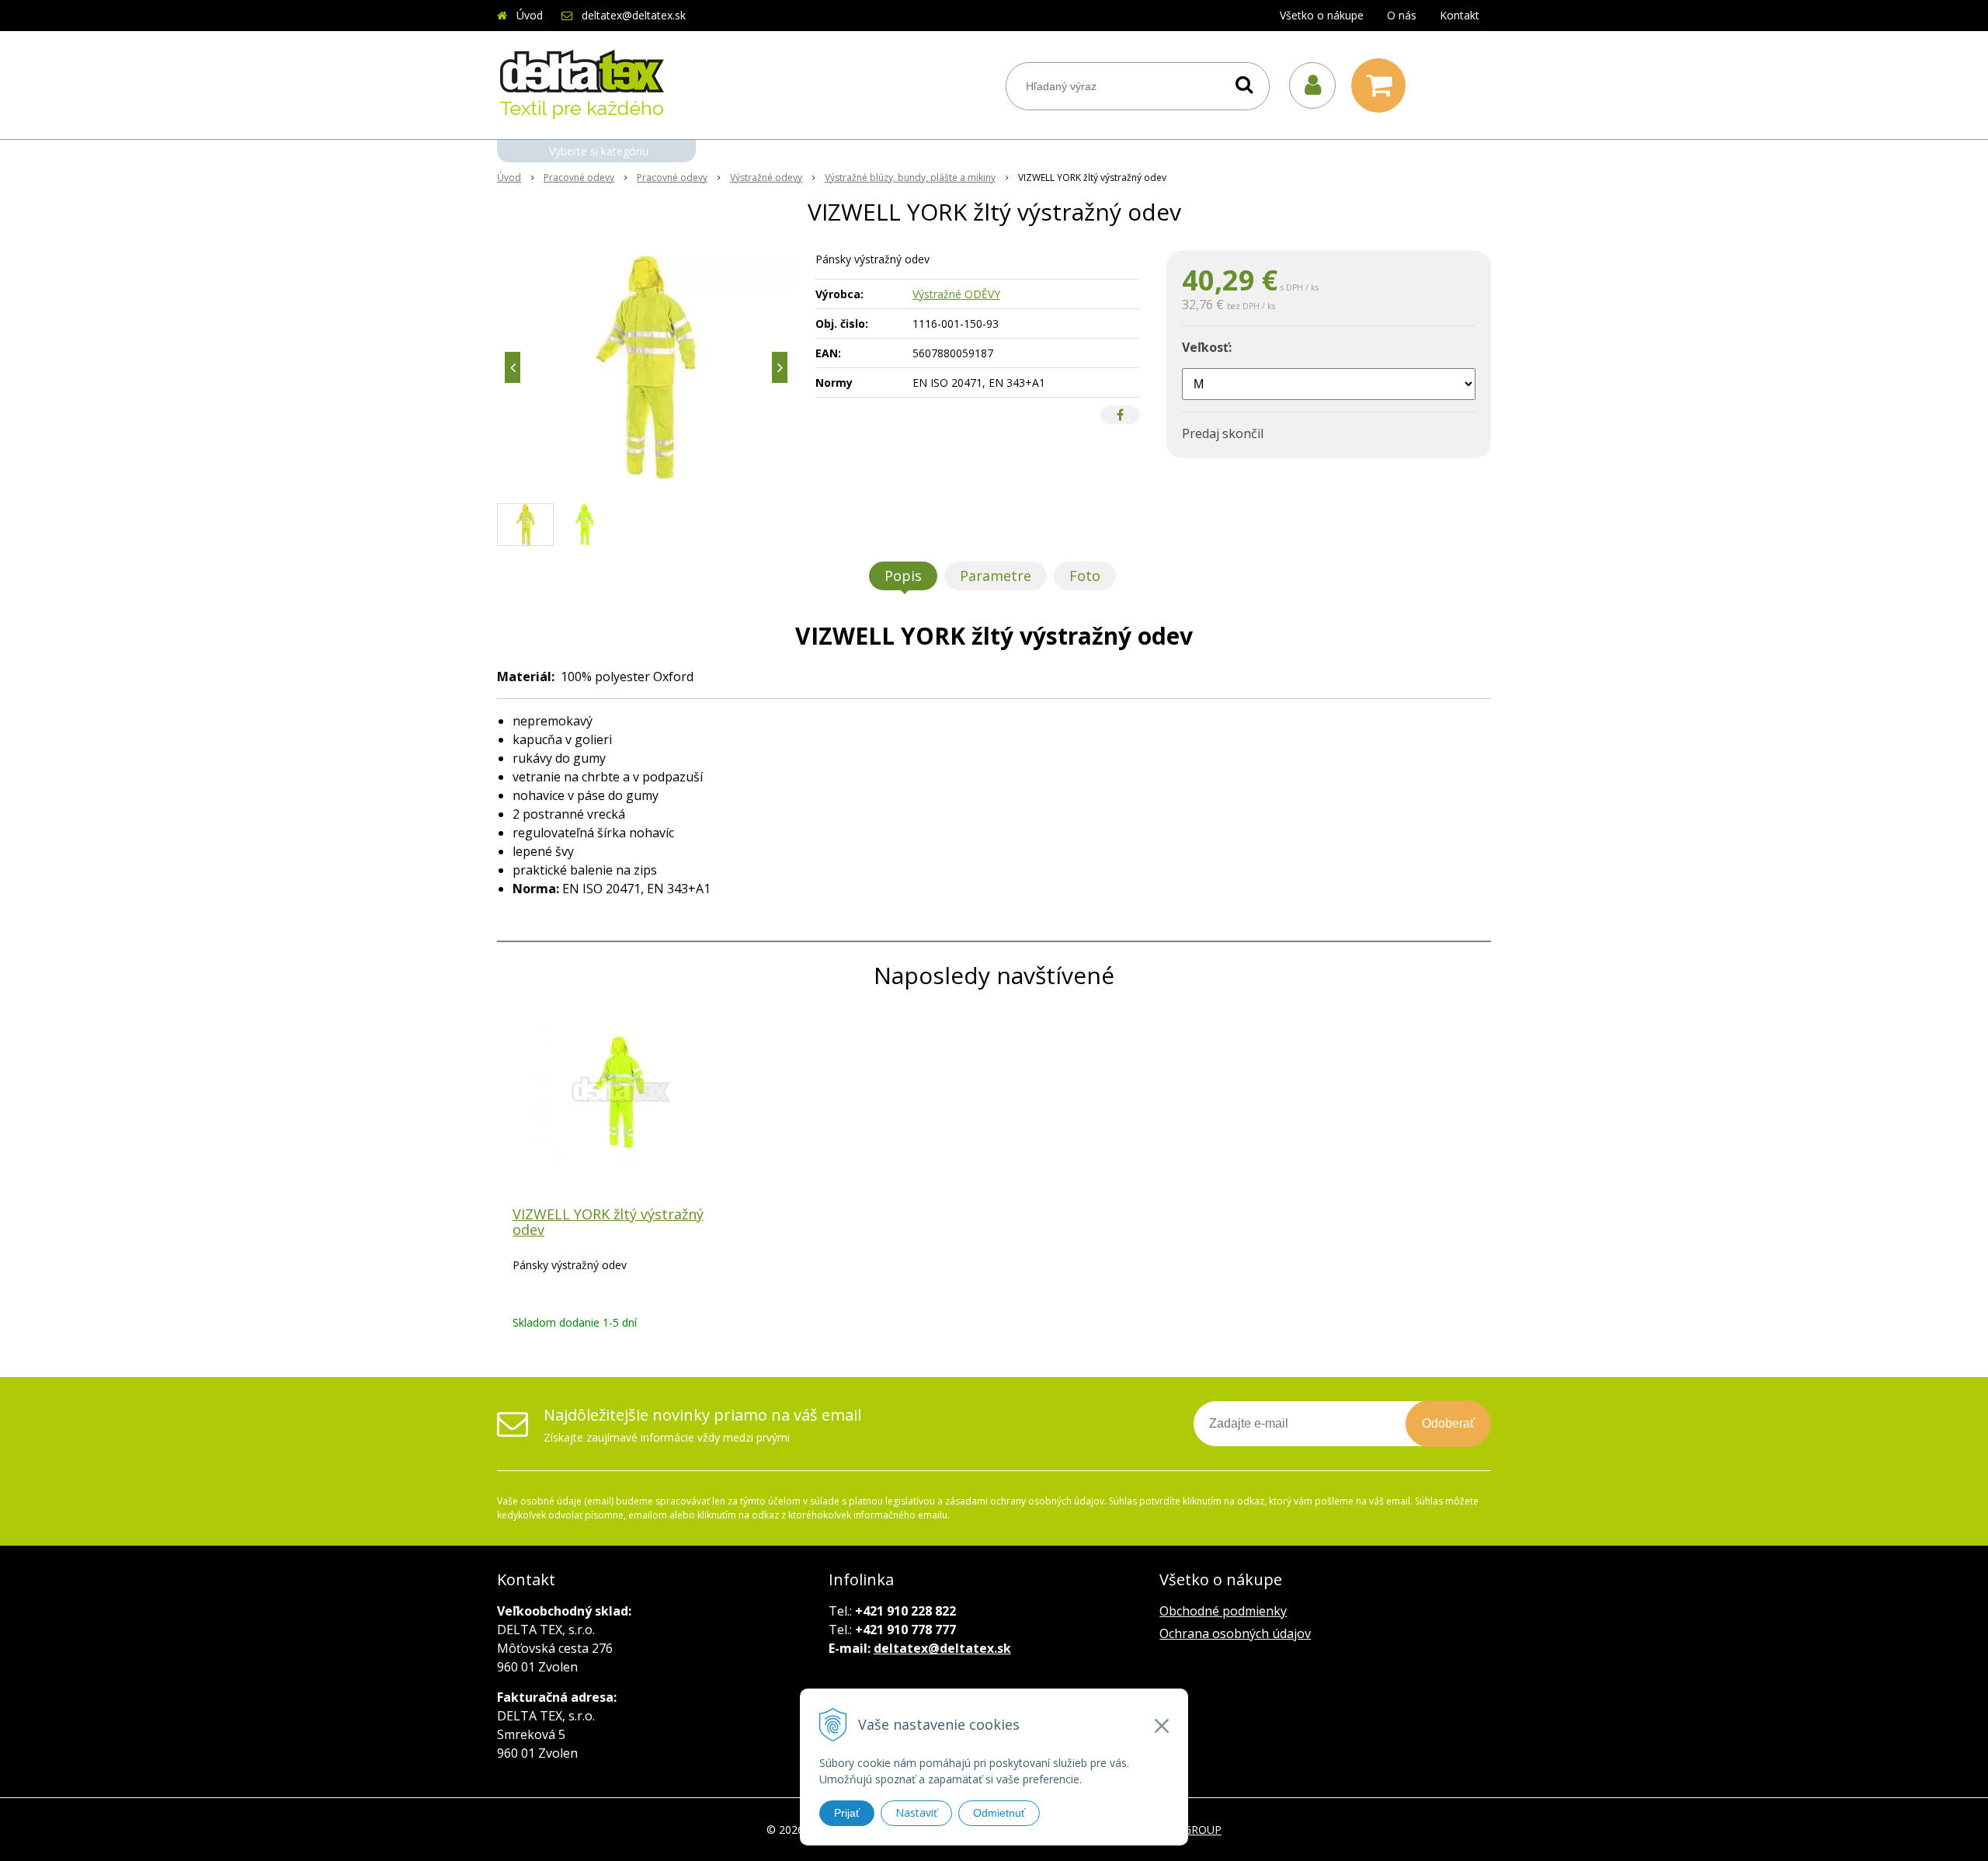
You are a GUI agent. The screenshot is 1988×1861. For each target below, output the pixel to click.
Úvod (530, 15)
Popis (903, 576)
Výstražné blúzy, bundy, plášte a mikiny (910, 177)
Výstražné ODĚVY (956, 294)
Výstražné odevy (766, 177)
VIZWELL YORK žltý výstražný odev (608, 1222)
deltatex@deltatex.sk (634, 15)
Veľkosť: (1207, 347)
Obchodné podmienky (1223, 1611)
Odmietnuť (999, 1813)
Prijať (847, 1813)
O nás (1402, 15)
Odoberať (1448, 1423)
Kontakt (1460, 15)
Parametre (996, 576)
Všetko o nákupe (1322, 15)
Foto (1085, 576)
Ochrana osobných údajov (1235, 1633)
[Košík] (1382, 85)
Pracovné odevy (579, 177)
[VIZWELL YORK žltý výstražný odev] (646, 367)
